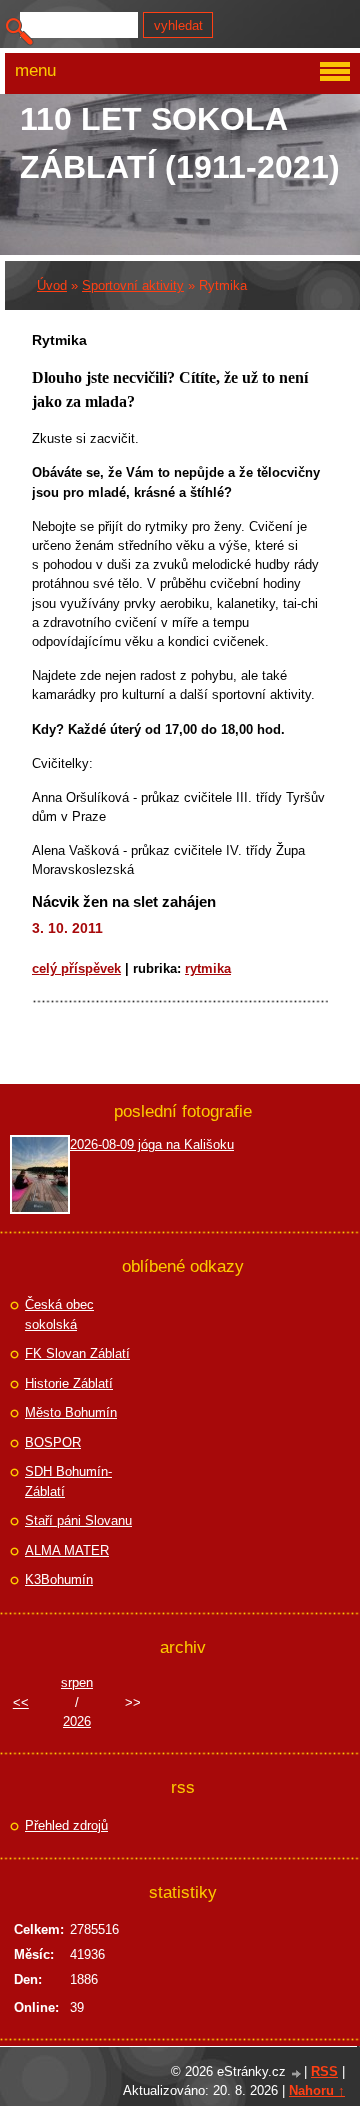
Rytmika (208, 968)
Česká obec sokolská (59, 1314)
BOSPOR (53, 1442)
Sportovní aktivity (133, 285)
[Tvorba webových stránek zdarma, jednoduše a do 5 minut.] (297, 2073)
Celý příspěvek (76, 968)
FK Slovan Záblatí (77, 1353)
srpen (77, 1682)
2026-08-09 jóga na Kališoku (152, 1144)
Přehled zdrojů (66, 1825)
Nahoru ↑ (317, 2090)
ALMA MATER (67, 1550)
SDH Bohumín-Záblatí (68, 1481)
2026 (77, 1721)
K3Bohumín (59, 1579)
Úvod (52, 285)
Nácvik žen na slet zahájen (124, 901)
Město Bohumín (71, 1412)
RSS (324, 2071)
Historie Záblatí (69, 1383)
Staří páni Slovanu (78, 1520)
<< (21, 1702)
